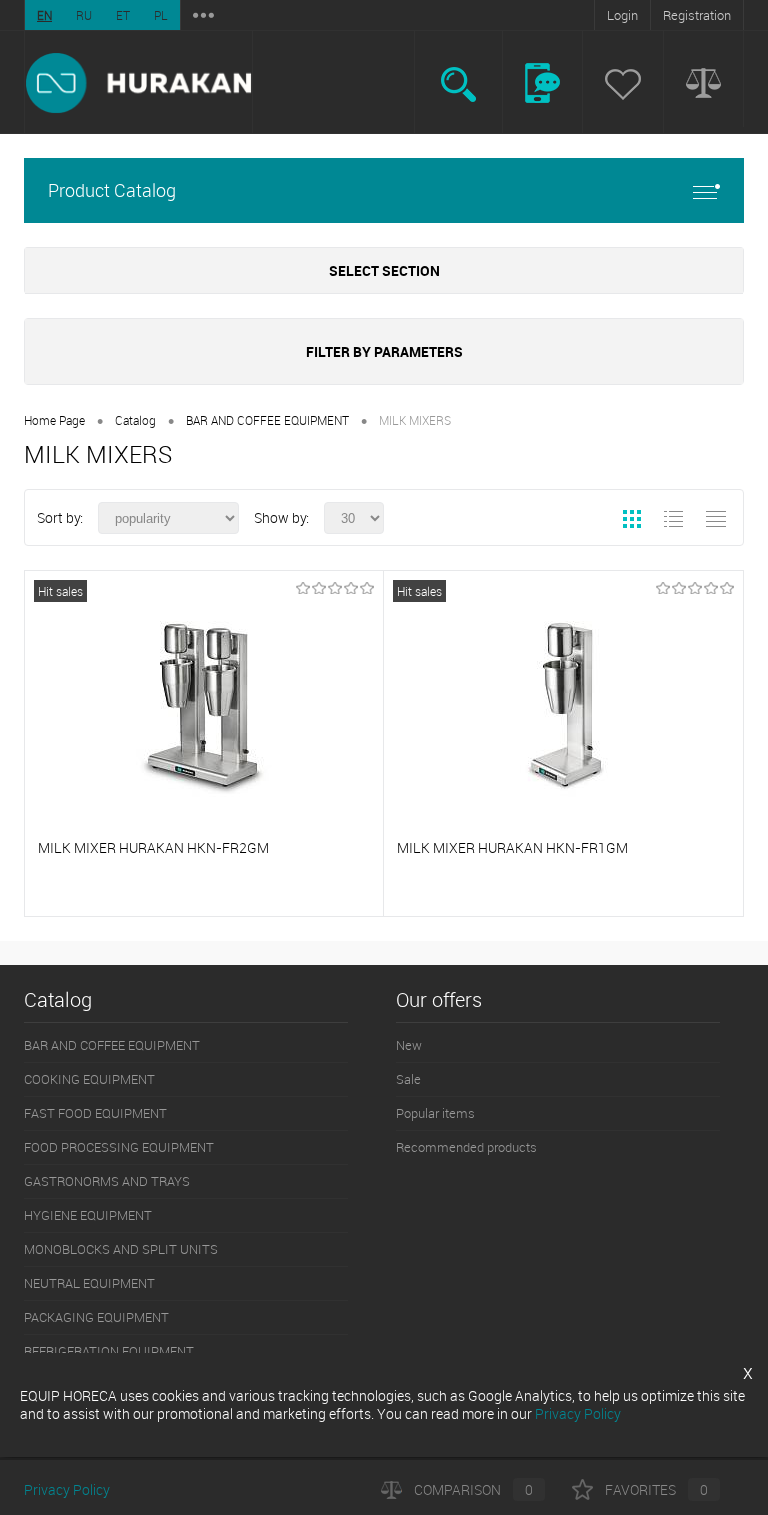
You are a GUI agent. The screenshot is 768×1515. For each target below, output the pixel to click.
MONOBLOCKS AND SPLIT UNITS (121, 1249)
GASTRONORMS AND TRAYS (107, 1181)
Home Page (54, 420)
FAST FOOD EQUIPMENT (95, 1113)
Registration (697, 15)
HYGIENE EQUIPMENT (88, 1215)
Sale (408, 1079)
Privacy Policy (67, 1489)
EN (44, 15)
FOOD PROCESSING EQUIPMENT (119, 1147)
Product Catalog (112, 190)
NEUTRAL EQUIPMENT (89, 1283)
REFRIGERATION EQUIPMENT (109, 1351)
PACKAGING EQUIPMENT (96, 1317)
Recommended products (466, 1147)
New (409, 1045)
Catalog (135, 420)
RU (84, 15)
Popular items (435, 1113)
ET (123, 15)
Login (622, 15)
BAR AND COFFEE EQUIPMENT (267, 420)
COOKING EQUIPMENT (89, 1079)
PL (161, 15)
